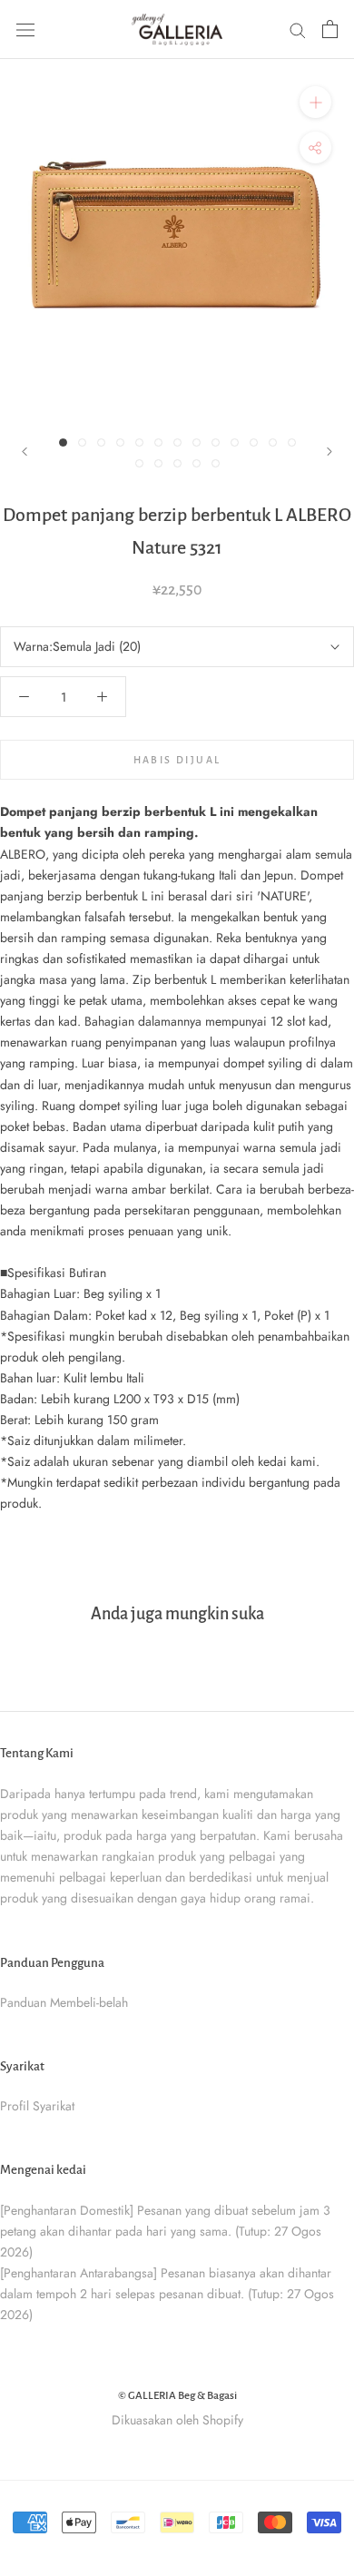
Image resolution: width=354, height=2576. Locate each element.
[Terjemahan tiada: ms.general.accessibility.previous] (25, 452)
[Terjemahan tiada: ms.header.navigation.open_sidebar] (25, 29)
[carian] (298, 29)
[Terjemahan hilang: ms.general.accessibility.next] (329, 452)
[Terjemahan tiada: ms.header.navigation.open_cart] (330, 29)
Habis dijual (177, 760)
